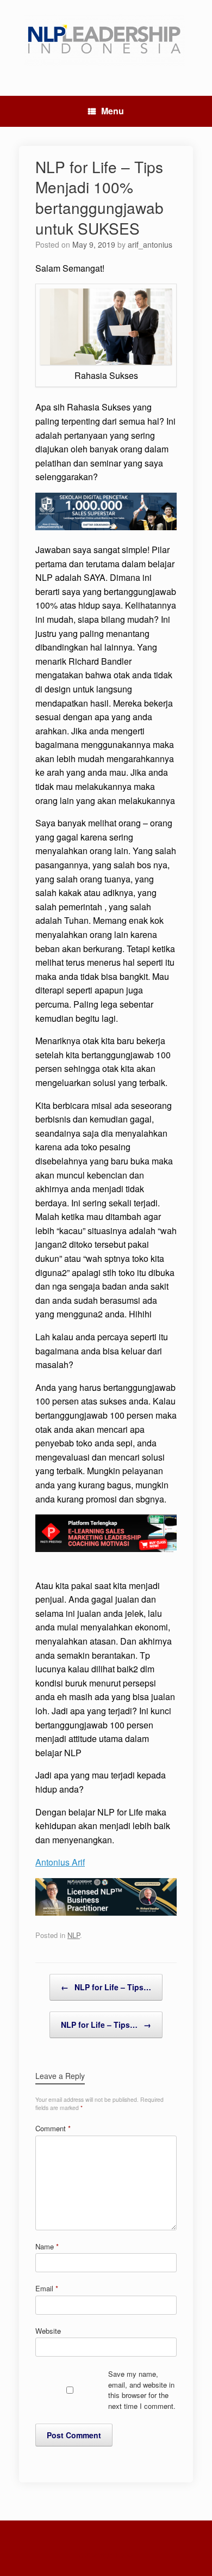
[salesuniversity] (106, 527)
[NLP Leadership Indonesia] (106, 40)
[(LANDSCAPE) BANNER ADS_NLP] (106, 1912)
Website (48, 2331)
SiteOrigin (99, 2555)
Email (47, 2288)
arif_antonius (150, 244)
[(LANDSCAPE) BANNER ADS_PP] (106, 1548)
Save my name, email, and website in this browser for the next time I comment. (142, 2390)
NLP (74, 1935)
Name (47, 2246)
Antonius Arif (60, 1862)
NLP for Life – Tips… (106, 1987)
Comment (53, 2128)
